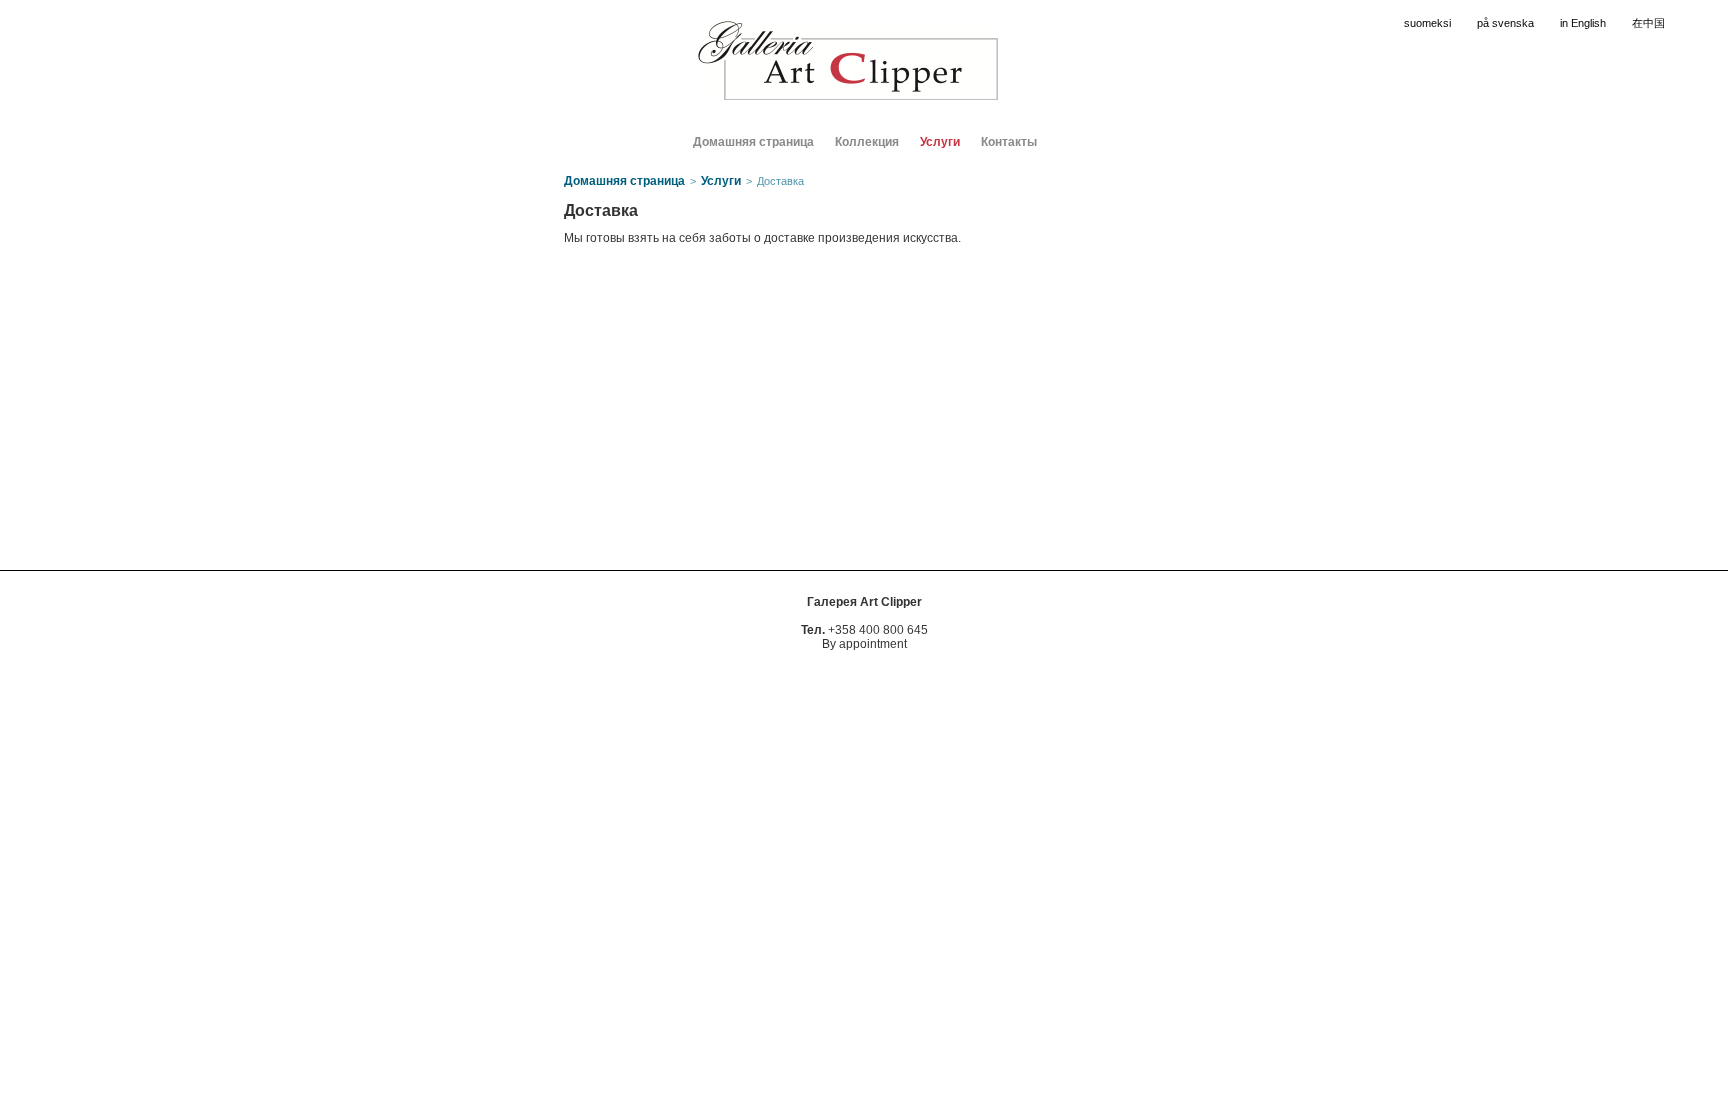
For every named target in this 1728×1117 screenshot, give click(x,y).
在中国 (1648, 23)
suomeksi (1427, 23)
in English (1583, 23)
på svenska (1505, 23)
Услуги (940, 142)
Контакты (1009, 142)
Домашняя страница (753, 142)
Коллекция (867, 142)
